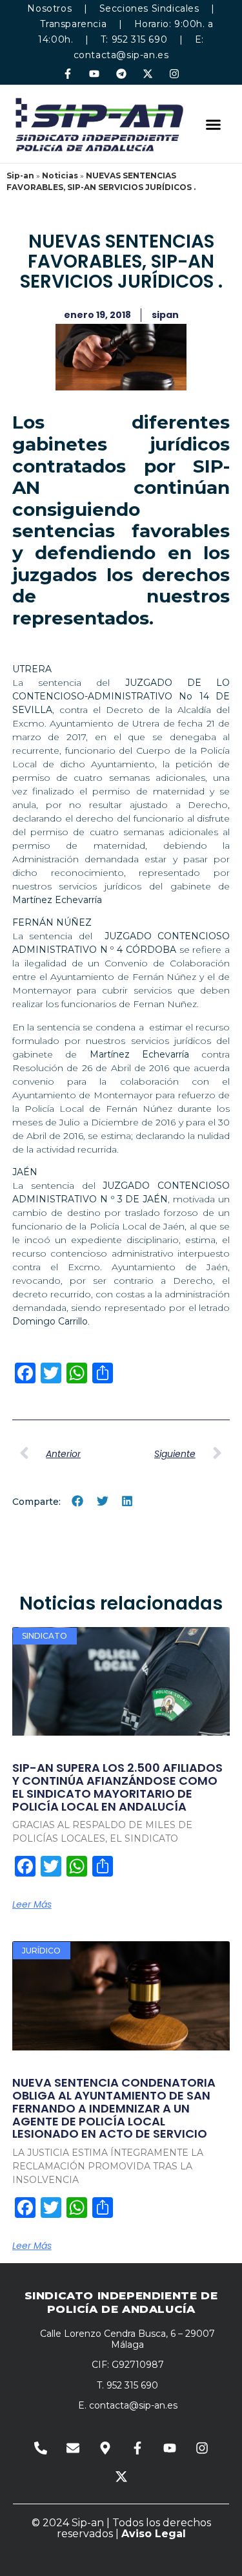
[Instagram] (174, 73)
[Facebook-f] (68, 73)
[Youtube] (95, 73)
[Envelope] (73, 2448)
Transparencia (73, 24)
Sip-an (20, 176)
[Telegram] (121, 73)
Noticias (60, 176)
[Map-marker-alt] (105, 2448)
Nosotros (49, 8)
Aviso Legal (154, 2534)
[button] (214, 124)
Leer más (32, 1904)
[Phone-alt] (41, 2448)
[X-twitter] (147, 73)
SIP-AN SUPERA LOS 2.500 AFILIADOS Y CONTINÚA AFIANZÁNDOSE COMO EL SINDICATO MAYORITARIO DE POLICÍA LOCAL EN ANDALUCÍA (117, 1787)
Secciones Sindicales (149, 8)
